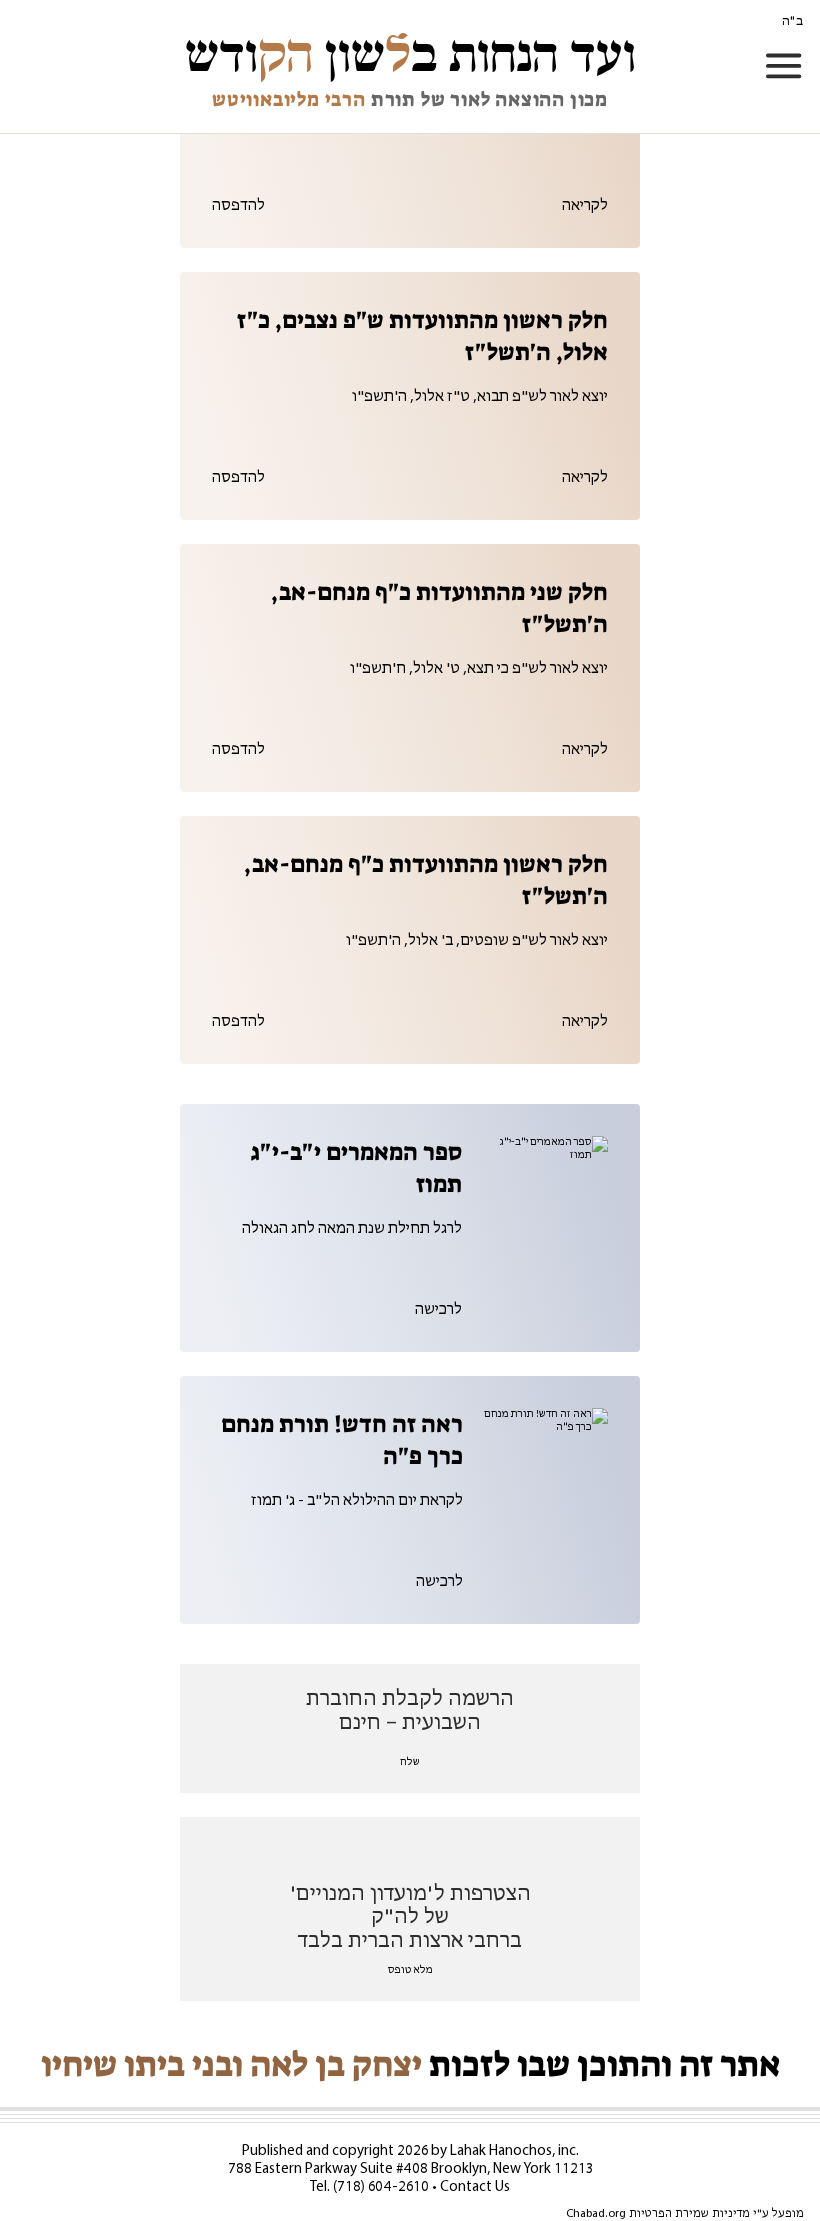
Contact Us (475, 2187)
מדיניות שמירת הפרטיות (689, 2214)
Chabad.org (596, 2214)
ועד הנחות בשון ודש (410, 54)
